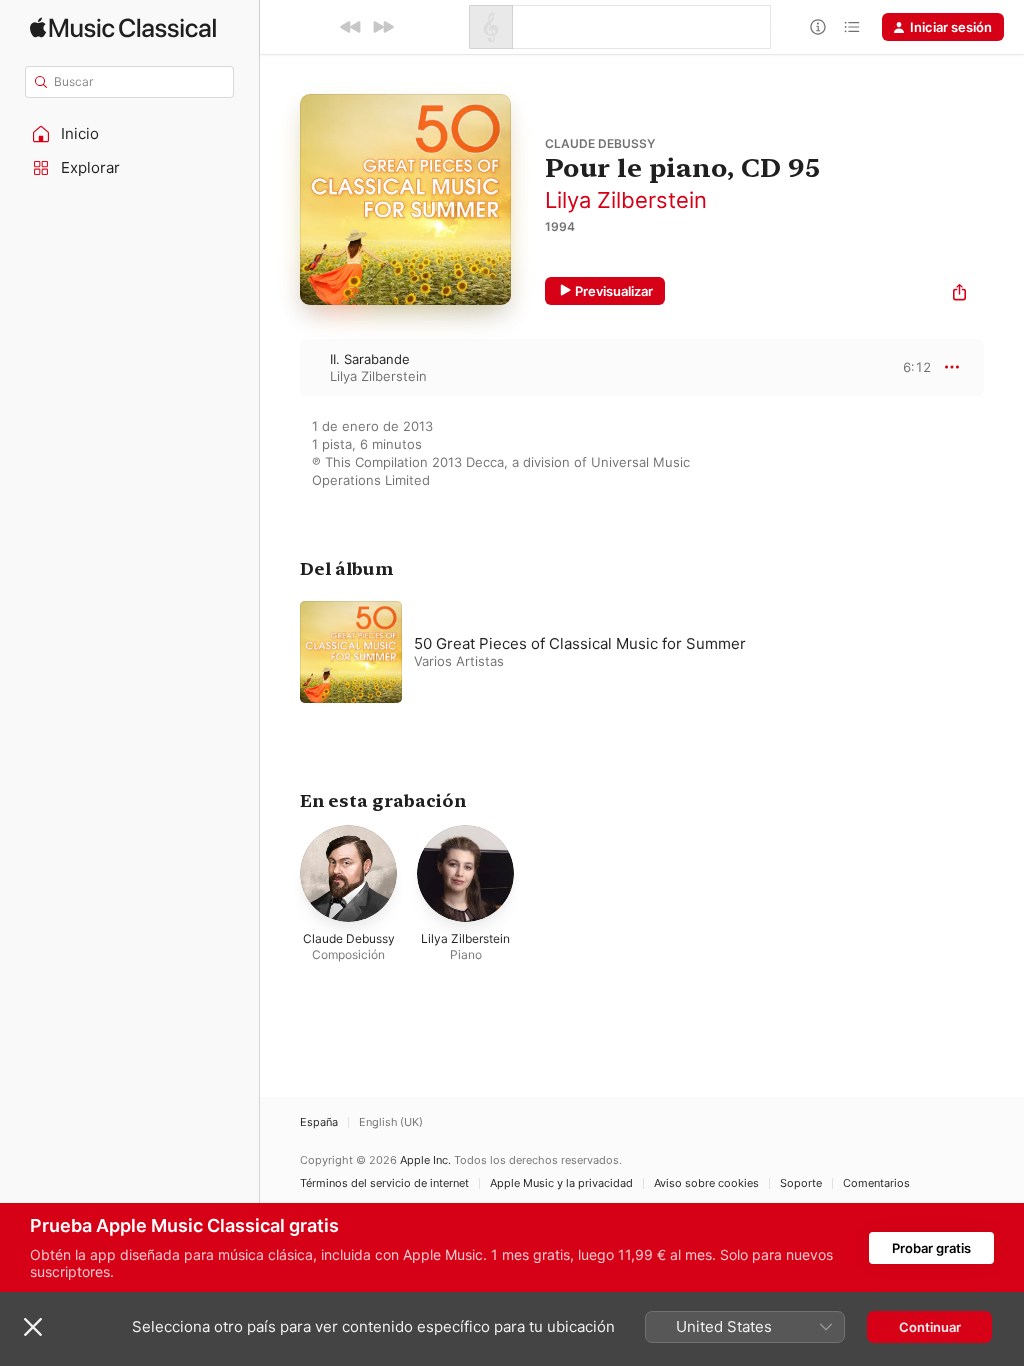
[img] (123, 27)
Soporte (801, 1183)
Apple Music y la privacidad (561, 1183)
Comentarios (876, 1183)
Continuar (930, 1327)
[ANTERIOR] (351, 27)
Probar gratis (931, 1248)
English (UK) (391, 1122)
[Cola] (852, 27)
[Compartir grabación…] (959, 294)
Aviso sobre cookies (706, 1183)
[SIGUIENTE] (383, 27)
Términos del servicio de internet (384, 1183)
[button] (130, 134)
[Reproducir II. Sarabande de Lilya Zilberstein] (280, 367)
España (319, 1122)
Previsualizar (614, 291)
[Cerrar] (33, 1327)
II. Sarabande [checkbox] (370, 359)
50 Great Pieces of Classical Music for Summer (580, 643)
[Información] (818, 27)
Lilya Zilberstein (626, 200)
